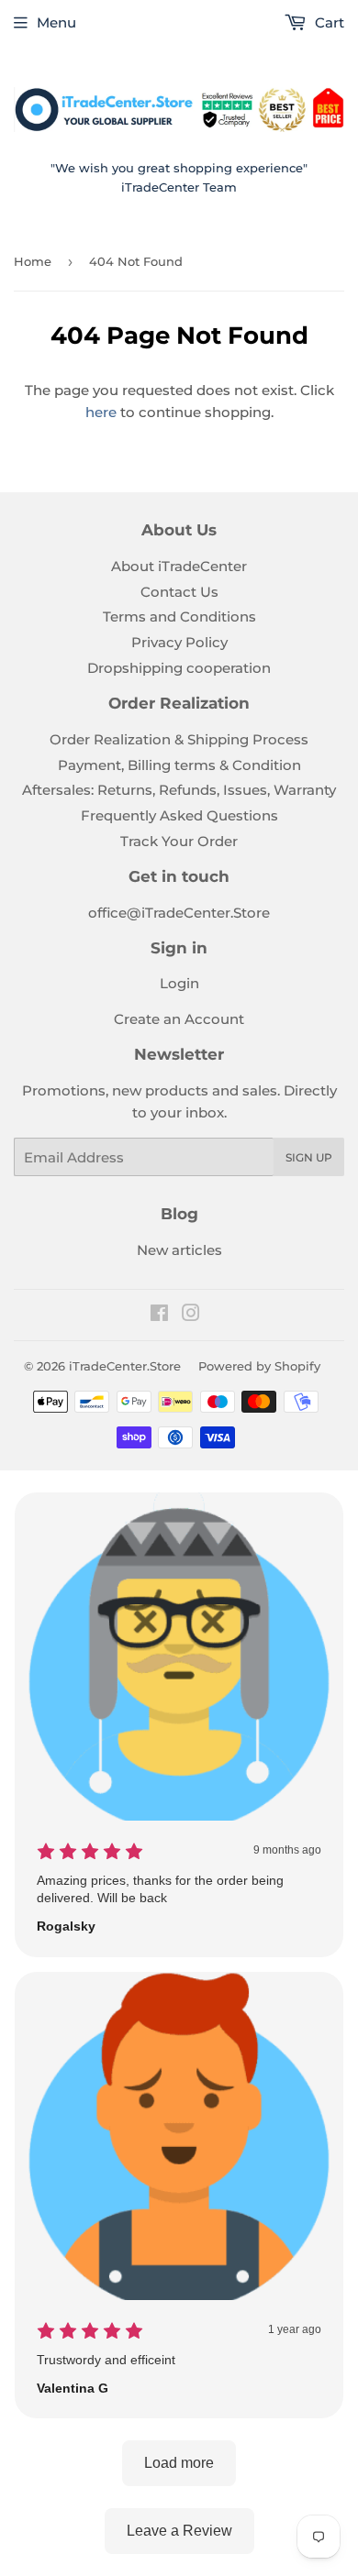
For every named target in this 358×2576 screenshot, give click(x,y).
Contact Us (179, 592)
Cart (328, 22)
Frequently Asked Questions (179, 815)
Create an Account (179, 1019)
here (101, 412)
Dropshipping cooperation (179, 668)
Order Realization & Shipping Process (179, 739)
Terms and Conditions (179, 616)
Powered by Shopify (259, 1366)
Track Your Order (179, 841)
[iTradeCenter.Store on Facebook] (159, 1315)
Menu (56, 22)
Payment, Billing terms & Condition (179, 765)
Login (179, 983)
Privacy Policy (179, 642)
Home (33, 261)
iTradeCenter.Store (125, 1366)
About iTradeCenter (179, 566)
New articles (179, 1250)
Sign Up (309, 1157)
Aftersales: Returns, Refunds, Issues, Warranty (179, 790)
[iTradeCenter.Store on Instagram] (191, 1315)
